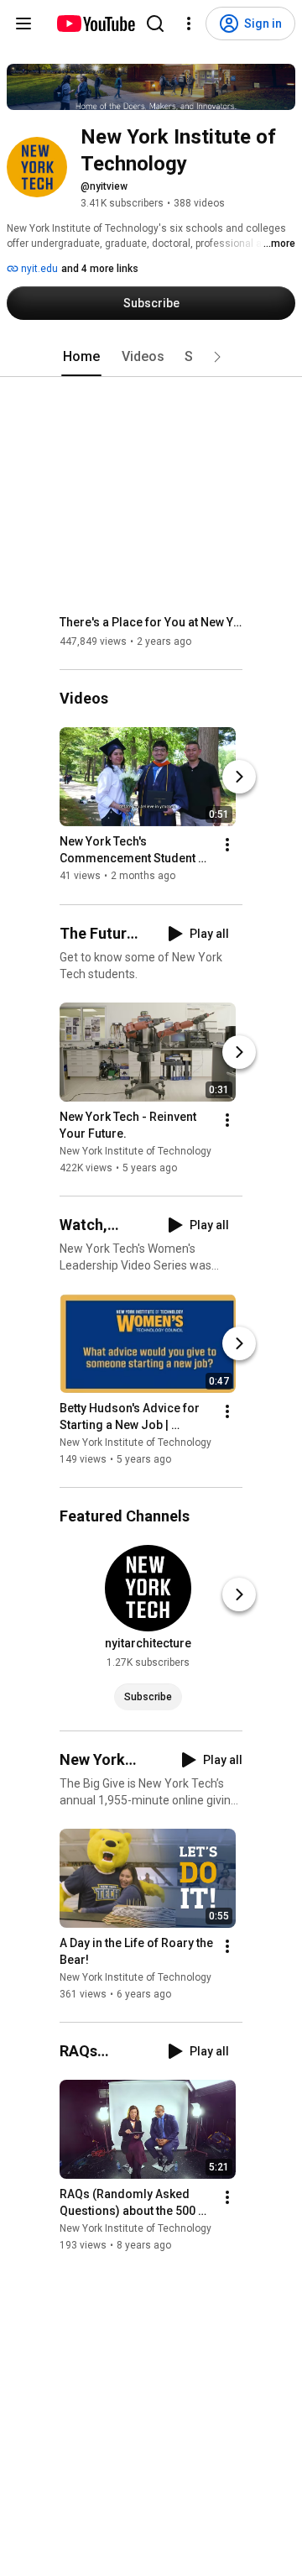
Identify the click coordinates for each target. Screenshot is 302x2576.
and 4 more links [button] (100, 269)
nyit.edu (38, 269)
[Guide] (23, 24)
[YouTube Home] (95, 24)
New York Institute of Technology (135, 1151)
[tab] (81, 357)
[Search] (155, 24)
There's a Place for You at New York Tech (151, 622)
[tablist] (151, 357)
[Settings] (189, 24)
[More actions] (227, 846)
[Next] (239, 778)
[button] (217, 357)
